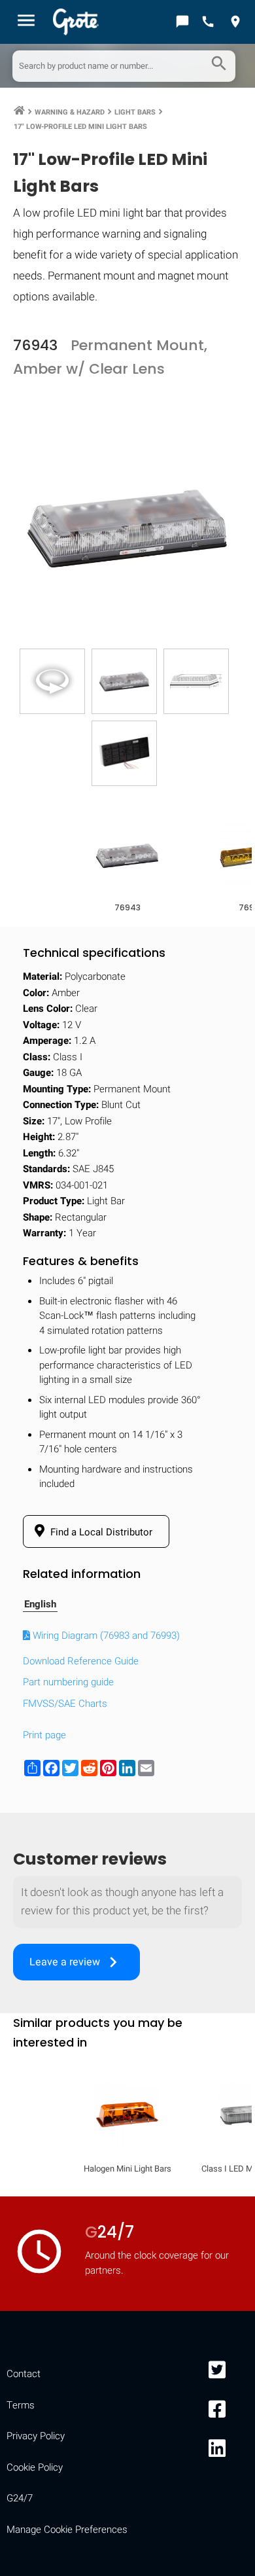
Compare (127, 2101)
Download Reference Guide (81, 1661)
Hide (227, 1697)
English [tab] (40, 1604)
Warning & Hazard (70, 112)
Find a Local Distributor (100, 1532)
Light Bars (135, 112)
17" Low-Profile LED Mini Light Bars (80, 127)
